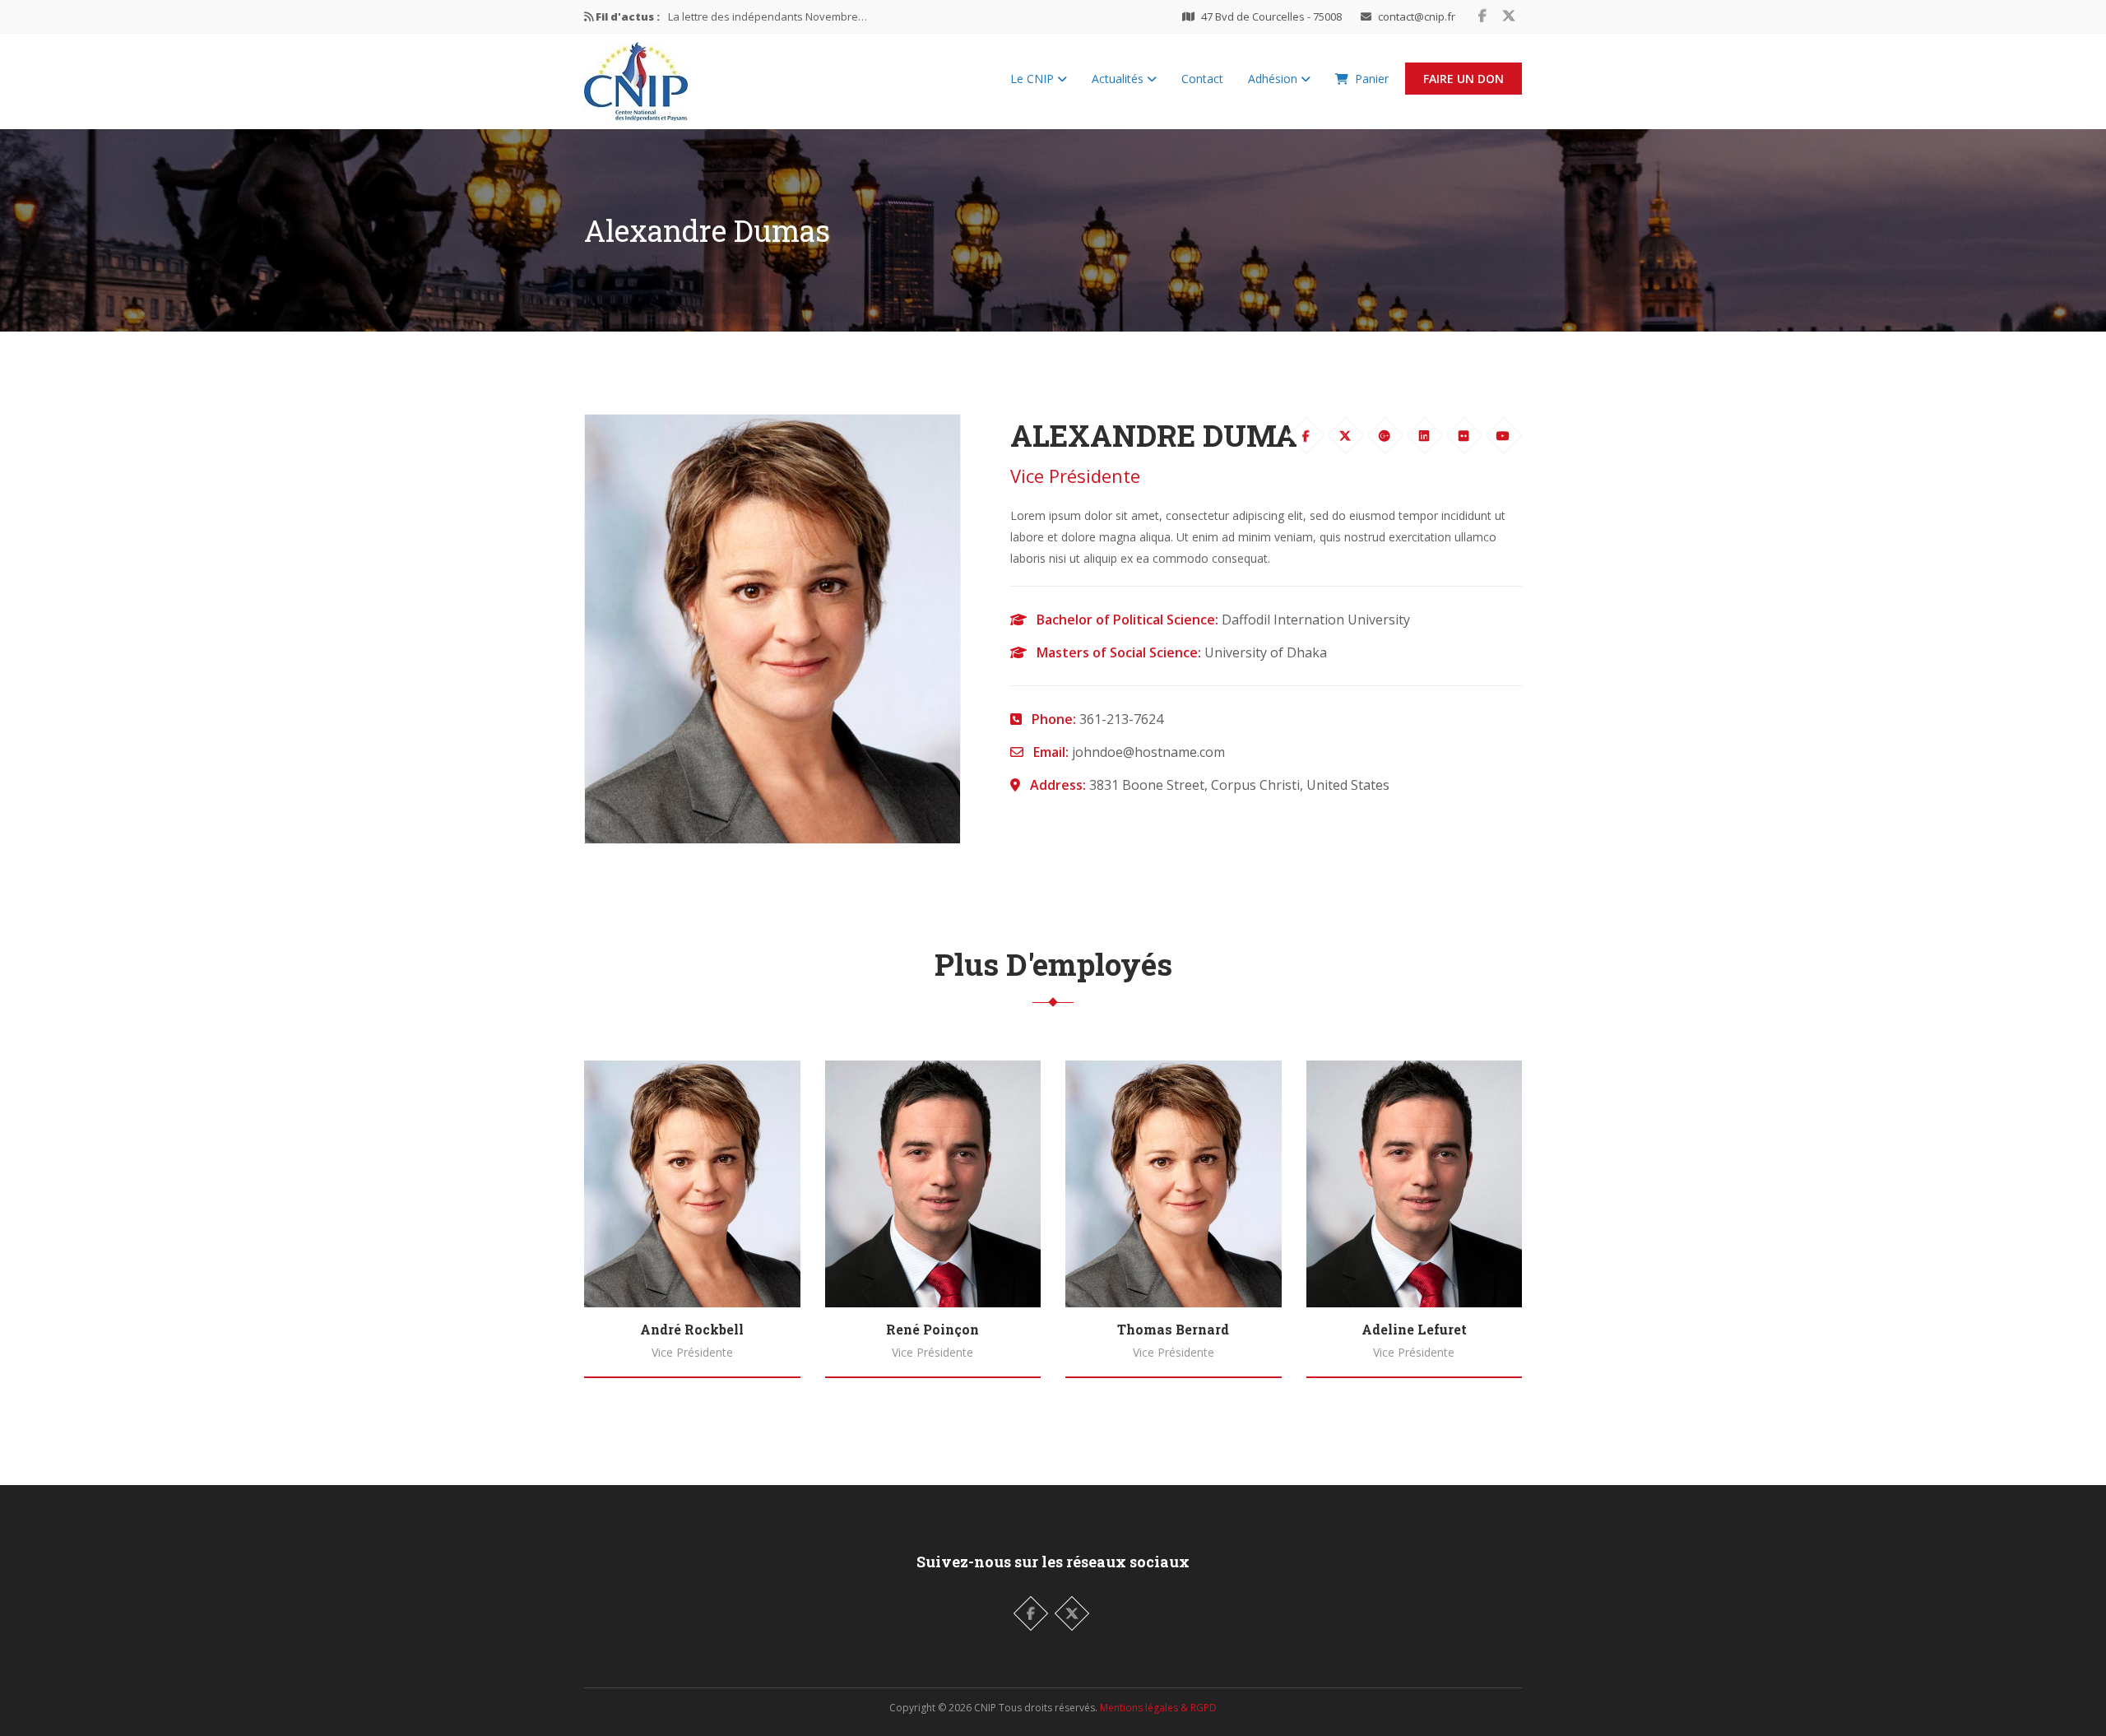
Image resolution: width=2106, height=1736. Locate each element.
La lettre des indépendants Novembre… (768, 16)
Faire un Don (1464, 79)
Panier (1372, 79)
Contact (1202, 79)
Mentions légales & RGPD (1158, 1708)
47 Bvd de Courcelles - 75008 (1271, 16)
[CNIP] (636, 77)
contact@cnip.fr (1417, 16)
